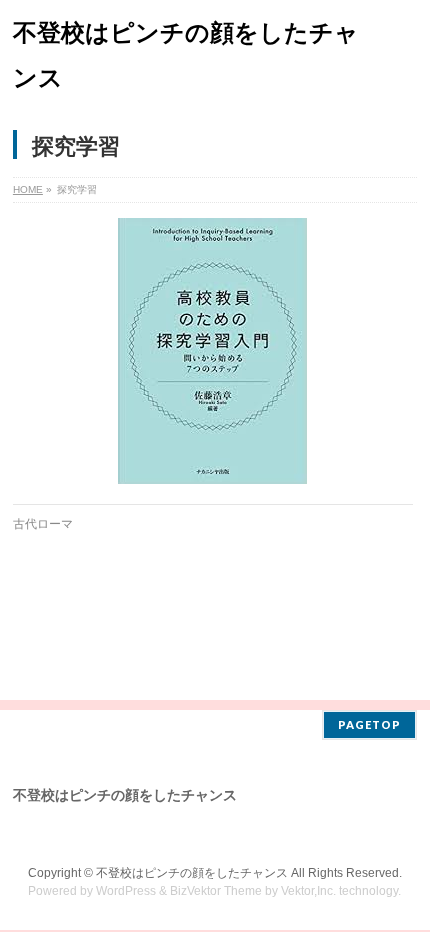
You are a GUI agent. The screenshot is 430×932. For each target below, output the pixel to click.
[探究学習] (213, 351)
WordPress (126, 891)
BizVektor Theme (216, 891)
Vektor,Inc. (308, 891)
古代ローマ (43, 524)
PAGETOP (369, 724)
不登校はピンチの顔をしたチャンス (192, 873)
